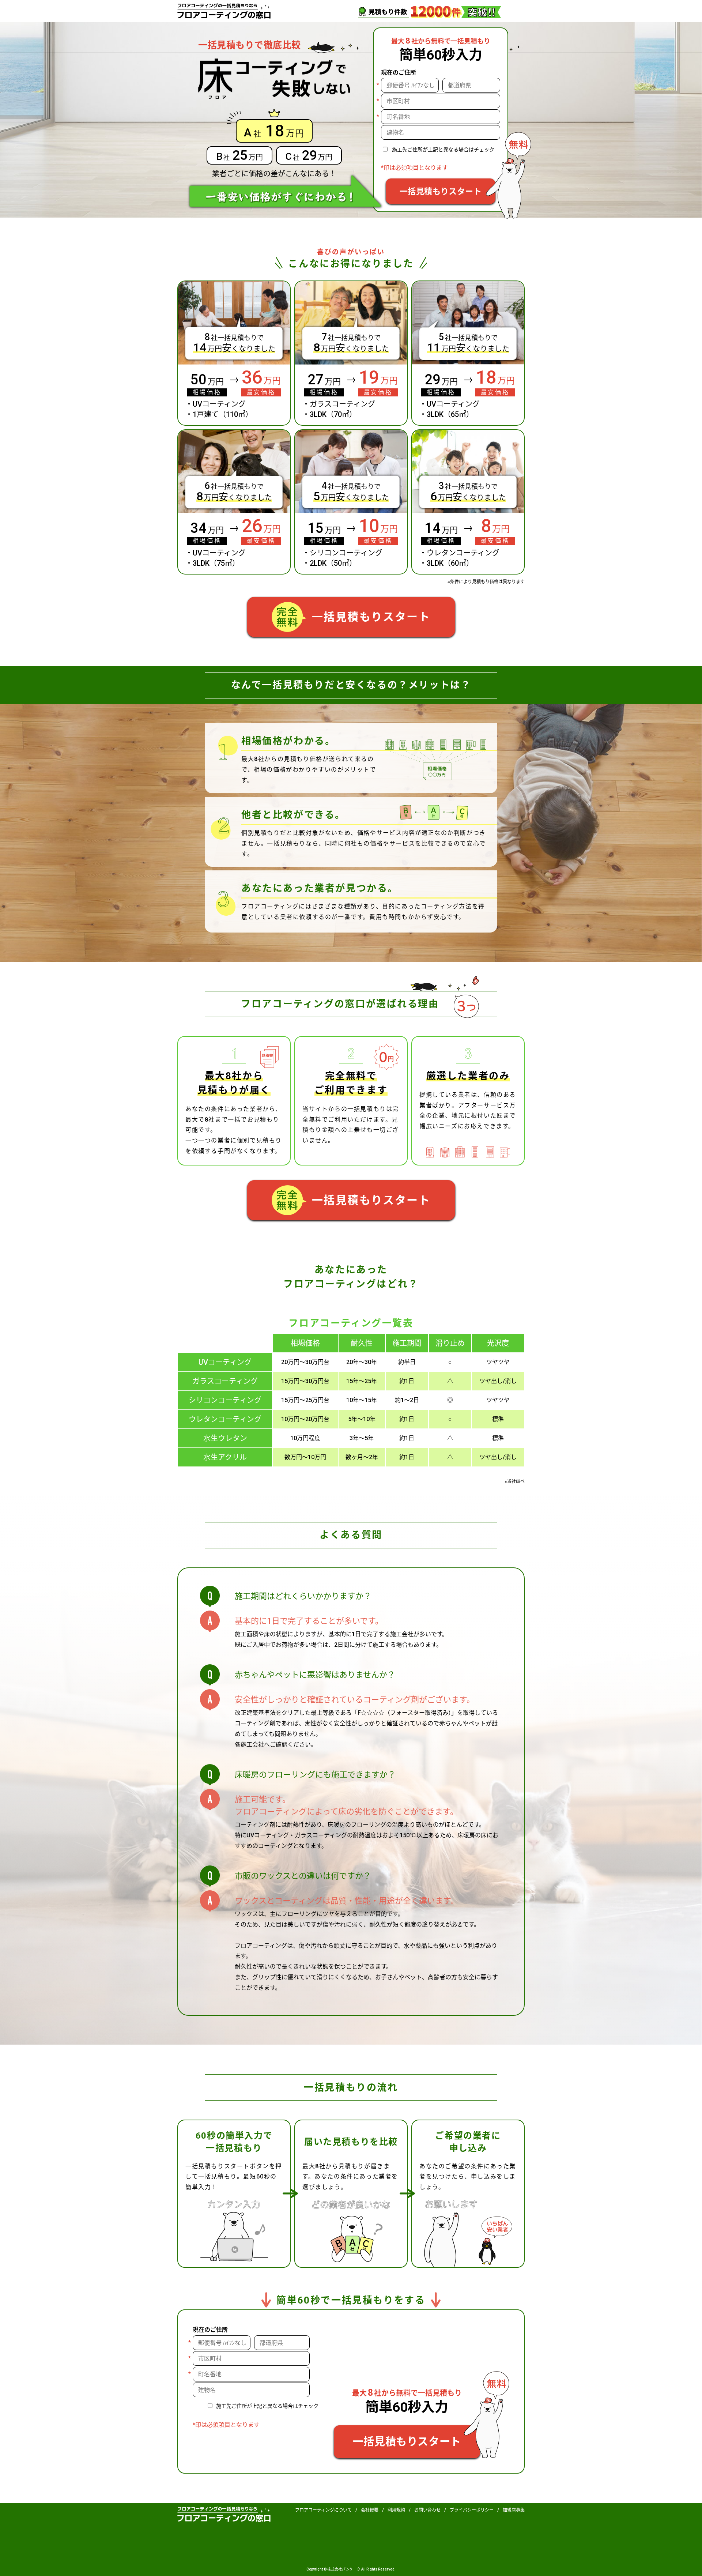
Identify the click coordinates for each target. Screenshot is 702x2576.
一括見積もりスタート (441, 191)
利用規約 (396, 2510)
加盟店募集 (514, 2510)
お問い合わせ (427, 2510)
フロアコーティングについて (323, 2510)
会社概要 (370, 2510)
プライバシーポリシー (472, 2510)
